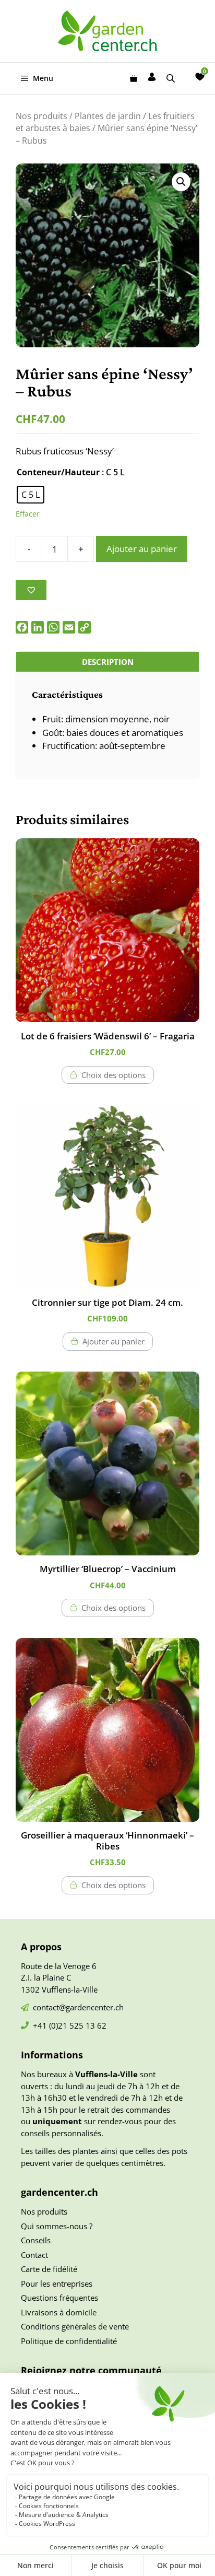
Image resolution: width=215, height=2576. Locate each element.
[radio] (31, 495)
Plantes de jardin (108, 116)
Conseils (36, 2240)
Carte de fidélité (49, 2269)
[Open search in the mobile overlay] (172, 78)
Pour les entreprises (57, 2284)
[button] (181, 182)
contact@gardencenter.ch (78, 2007)
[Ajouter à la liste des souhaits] (31, 590)
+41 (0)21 (51, 2025)
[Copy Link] (85, 627)
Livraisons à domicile (59, 2312)
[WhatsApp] (53, 627)
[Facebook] (22, 627)
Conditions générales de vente (75, 2326)
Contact (34, 2255)
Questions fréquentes (59, 2298)
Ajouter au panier (142, 549)
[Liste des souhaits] (200, 77)
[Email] (69, 627)
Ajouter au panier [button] (114, 1341)
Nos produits (41, 116)
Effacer (28, 514)
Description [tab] (108, 662)
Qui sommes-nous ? (57, 2226)
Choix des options (114, 1075)
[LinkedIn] (38, 627)
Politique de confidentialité (69, 2341)
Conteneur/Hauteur (58, 472)
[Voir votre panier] (134, 78)
